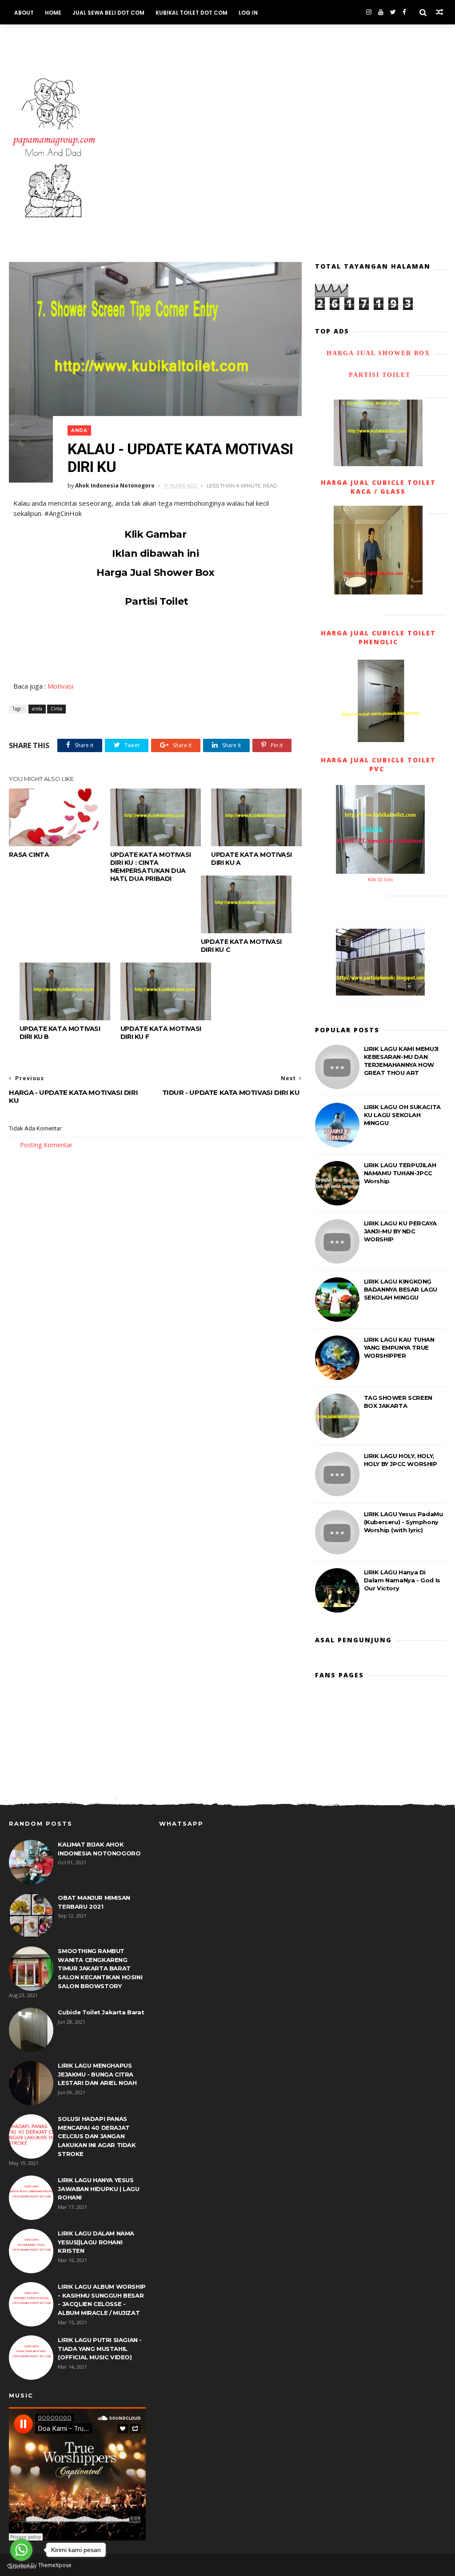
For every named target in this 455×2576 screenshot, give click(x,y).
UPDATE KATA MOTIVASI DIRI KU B (60, 1033)
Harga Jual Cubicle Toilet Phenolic (378, 637)
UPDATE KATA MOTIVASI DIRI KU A (251, 859)
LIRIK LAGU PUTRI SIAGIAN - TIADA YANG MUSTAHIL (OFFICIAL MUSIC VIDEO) (100, 2348)
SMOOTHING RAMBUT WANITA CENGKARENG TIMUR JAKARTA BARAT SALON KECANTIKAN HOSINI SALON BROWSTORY (100, 1968)
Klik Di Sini (380, 879)
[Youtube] (381, 12)
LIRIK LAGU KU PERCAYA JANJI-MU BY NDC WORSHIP (400, 1231)
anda (79, 430)
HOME (53, 13)
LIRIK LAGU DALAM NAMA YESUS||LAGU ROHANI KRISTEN (96, 2242)
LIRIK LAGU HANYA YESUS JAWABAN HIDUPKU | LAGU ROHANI (98, 2189)
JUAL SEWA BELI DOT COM (108, 13)
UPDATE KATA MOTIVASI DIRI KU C (241, 946)
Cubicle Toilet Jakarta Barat (101, 2012)
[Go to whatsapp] (21, 2550)
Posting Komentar (46, 1145)
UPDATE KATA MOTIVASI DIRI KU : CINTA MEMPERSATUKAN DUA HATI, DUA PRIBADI (151, 867)
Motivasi (60, 686)
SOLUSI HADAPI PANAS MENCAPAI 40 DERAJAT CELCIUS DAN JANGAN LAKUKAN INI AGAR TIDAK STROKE (97, 2136)
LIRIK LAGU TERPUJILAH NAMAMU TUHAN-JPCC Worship (400, 1173)
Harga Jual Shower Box (156, 573)
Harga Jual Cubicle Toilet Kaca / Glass (378, 487)
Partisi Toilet (156, 601)
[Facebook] (404, 12)
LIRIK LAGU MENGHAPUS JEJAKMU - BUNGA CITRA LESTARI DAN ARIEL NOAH (97, 2074)
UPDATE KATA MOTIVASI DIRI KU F (161, 1033)
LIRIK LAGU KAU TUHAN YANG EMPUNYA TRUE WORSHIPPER (399, 1347)
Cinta (56, 709)
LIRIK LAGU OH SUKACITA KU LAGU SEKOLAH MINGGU (402, 1115)
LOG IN (248, 13)
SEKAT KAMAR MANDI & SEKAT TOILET (66, 37)
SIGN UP (141, 37)
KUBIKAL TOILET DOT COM (192, 13)
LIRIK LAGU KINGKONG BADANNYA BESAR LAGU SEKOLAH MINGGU (401, 1289)
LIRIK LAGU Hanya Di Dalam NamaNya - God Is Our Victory (402, 1580)
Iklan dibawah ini (155, 553)
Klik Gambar (156, 534)
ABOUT (24, 13)
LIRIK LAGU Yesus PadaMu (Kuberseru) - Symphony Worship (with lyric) (403, 1522)
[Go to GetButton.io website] (21, 2567)
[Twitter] (393, 12)
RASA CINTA (29, 855)
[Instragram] (369, 12)
